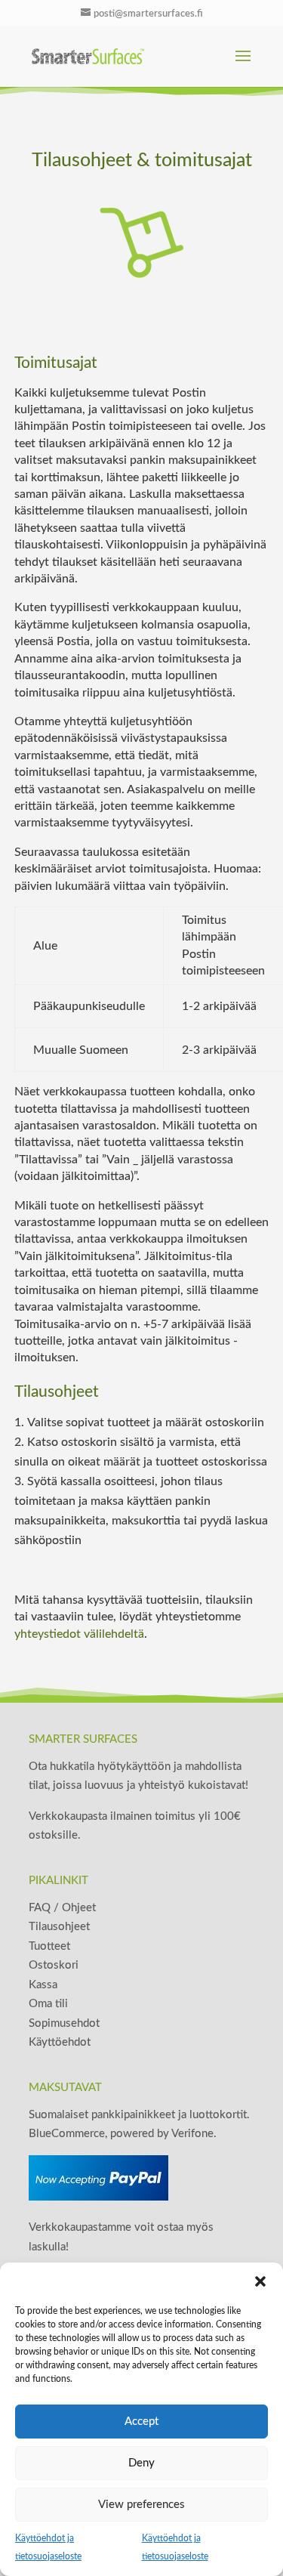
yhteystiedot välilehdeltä (79, 1634)
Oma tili (48, 2004)
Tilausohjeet (59, 1927)
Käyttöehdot (60, 2042)
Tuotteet (49, 1946)
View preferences (141, 2505)
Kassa (43, 1985)
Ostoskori (54, 1965)
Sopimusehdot (64, 2023)
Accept (141, 2422)
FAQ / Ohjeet (62, 1908)
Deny (141, 2463)
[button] (260, 2281)
